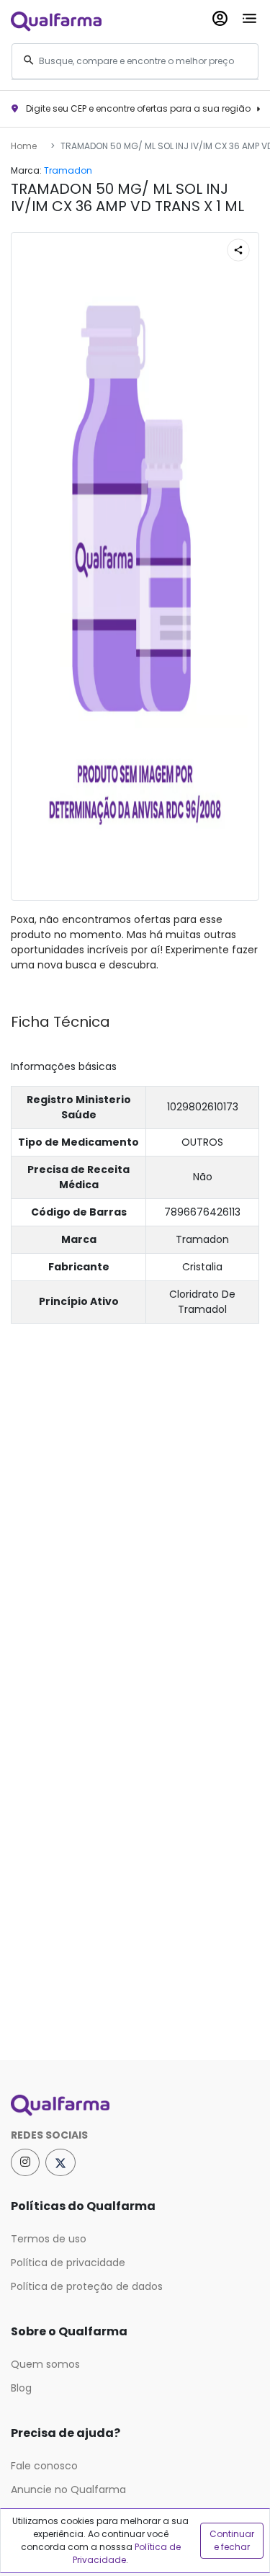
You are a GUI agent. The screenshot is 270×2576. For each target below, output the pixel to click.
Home (24, 146)
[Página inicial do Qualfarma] (135, 2105)
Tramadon (68, 170)
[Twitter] (60, 2162)
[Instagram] (25, 2162)
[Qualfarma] (56, 21)
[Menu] (249, 15)
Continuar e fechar (232, 2540)
